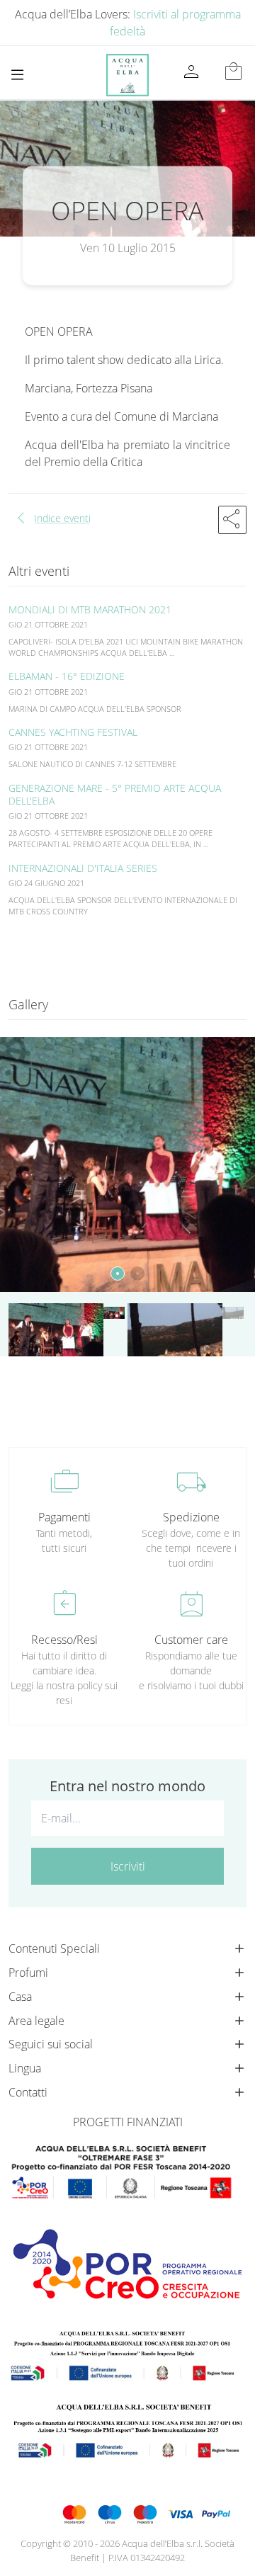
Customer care (191, 1640)
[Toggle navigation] (17, 75)
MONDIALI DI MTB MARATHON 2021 (90, 609)
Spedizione (191, 1517)
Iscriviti (128, 1866)
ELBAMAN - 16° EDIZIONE (67, 676)
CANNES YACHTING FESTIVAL (73, 732)
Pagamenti (64, 1517)
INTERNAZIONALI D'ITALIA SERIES (83, 868)
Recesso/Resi (64, 1640)
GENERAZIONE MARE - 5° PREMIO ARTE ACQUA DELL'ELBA (115, 794)
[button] (232, 520)
